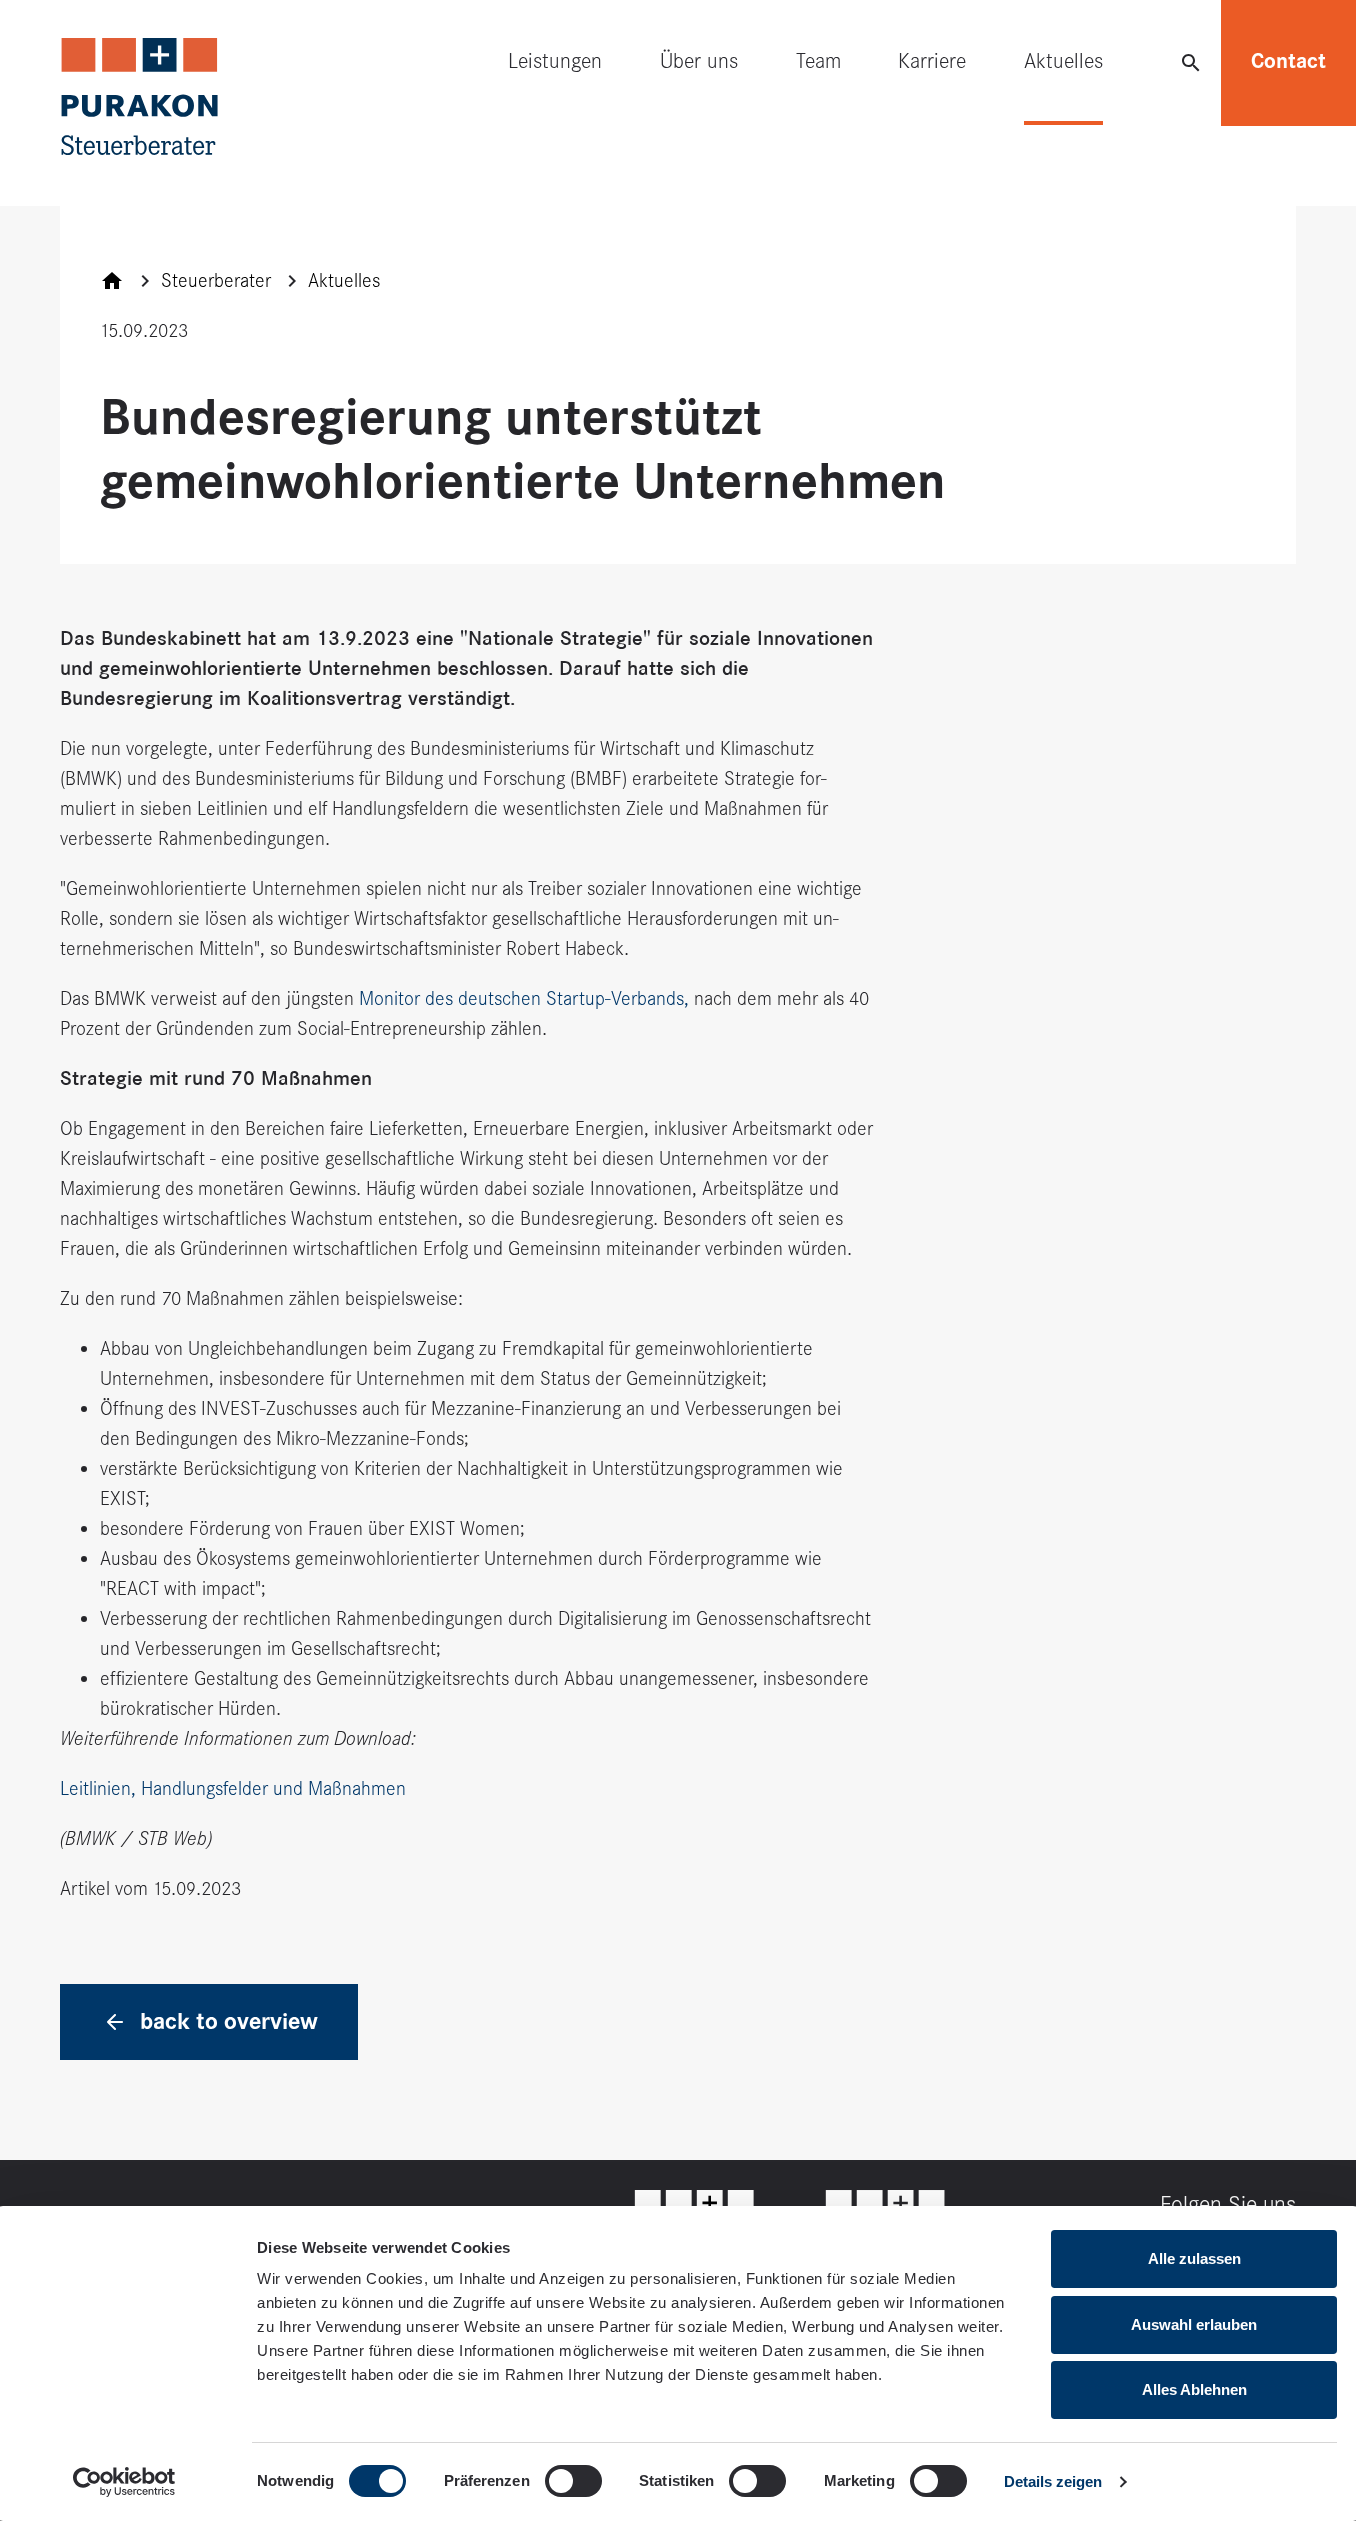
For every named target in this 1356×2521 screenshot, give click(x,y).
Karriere (932, 61)
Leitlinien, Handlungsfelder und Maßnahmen (233, 1788)
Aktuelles (1063, 61)
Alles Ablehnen (1194, 2389)
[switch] (573, 2481)
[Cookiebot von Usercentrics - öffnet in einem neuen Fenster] (124, 2482)
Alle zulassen (1194, 2258)
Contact (1288, 61)
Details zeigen (1053, 2481)
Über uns (699, 61)
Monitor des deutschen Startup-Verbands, (524, 998)
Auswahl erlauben (1194, 2324)
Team (818, 61)
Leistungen (555, 61)
